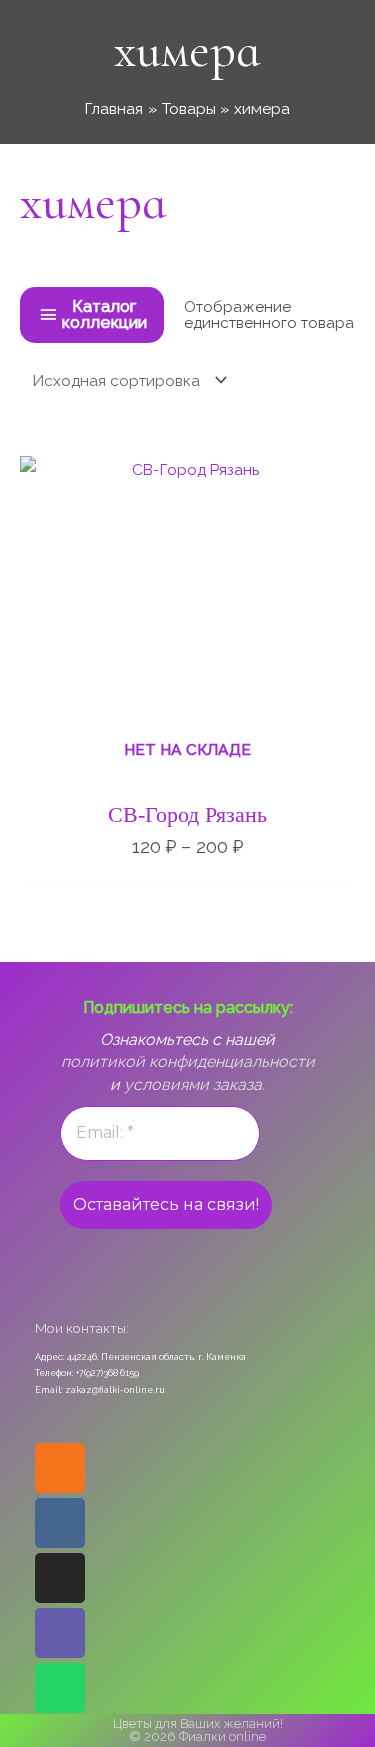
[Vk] (60, 1523)
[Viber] (60, 1633)
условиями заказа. (194, 1084)
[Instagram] (60, 1578)
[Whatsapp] (60, 1688)
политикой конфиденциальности (188, 1061)
